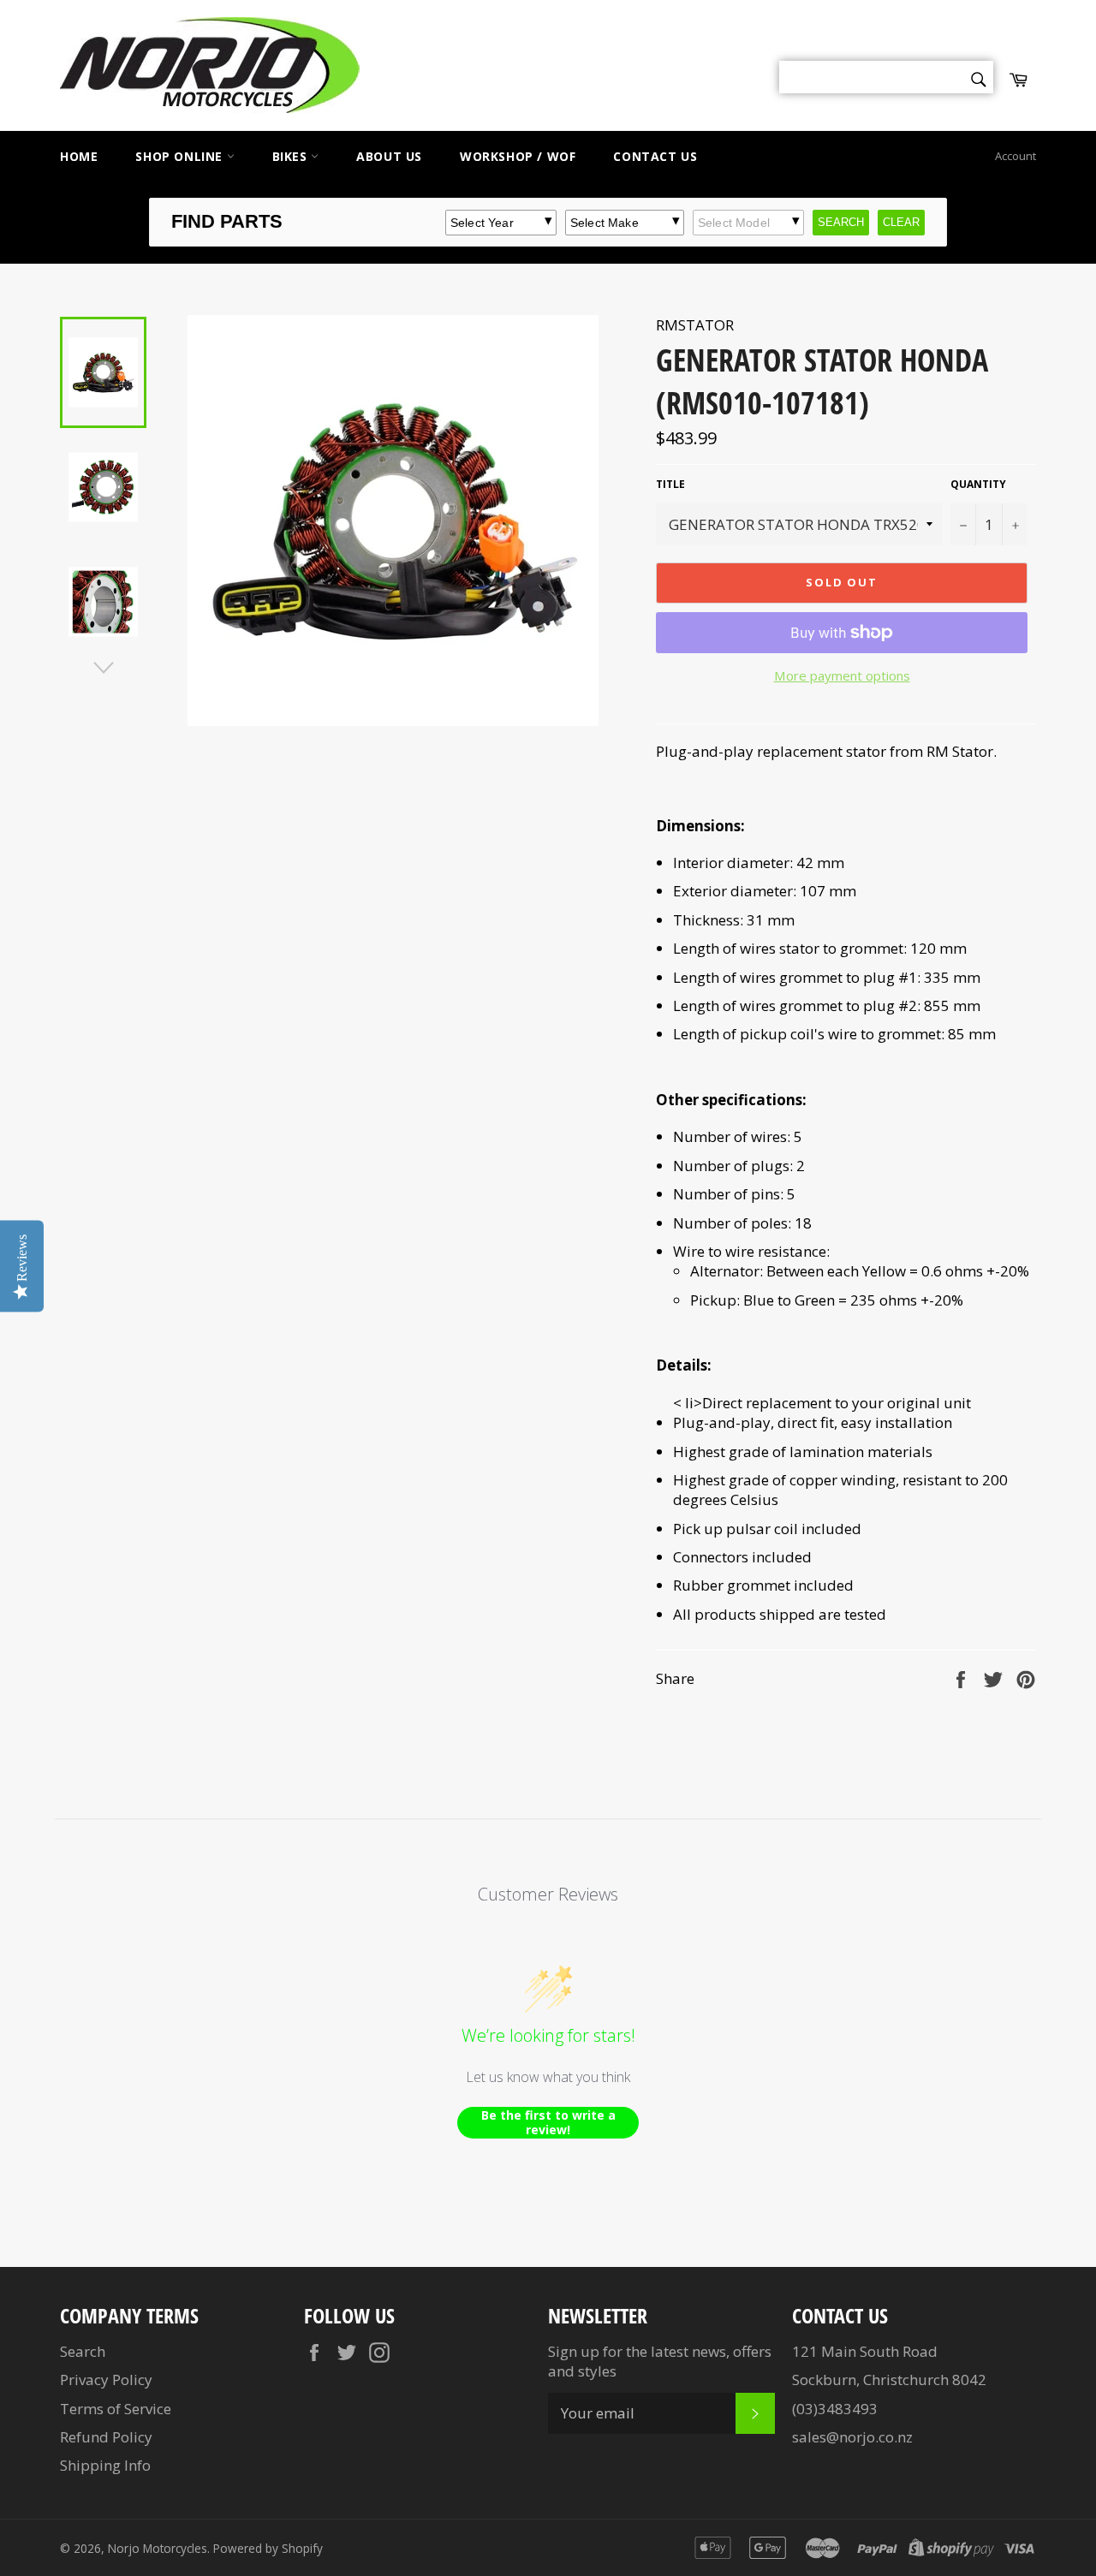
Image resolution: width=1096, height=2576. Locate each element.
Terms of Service (116, 2409)
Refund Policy (106, 2437)
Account (1016, 156)
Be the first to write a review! (548, 2123)
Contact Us (655, 156)
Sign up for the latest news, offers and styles (660, 2361)
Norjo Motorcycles (158, 2548)
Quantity (978, 485)
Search (83, 2351)
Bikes (292, 156)
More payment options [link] (842, 675)
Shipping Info (105, 2465)
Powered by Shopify (268, 2548)
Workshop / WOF (518, 156)
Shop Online (181, 156)
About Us (389, 156)
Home (79, 156)
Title (670, 485)
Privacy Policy (106, 2380)
